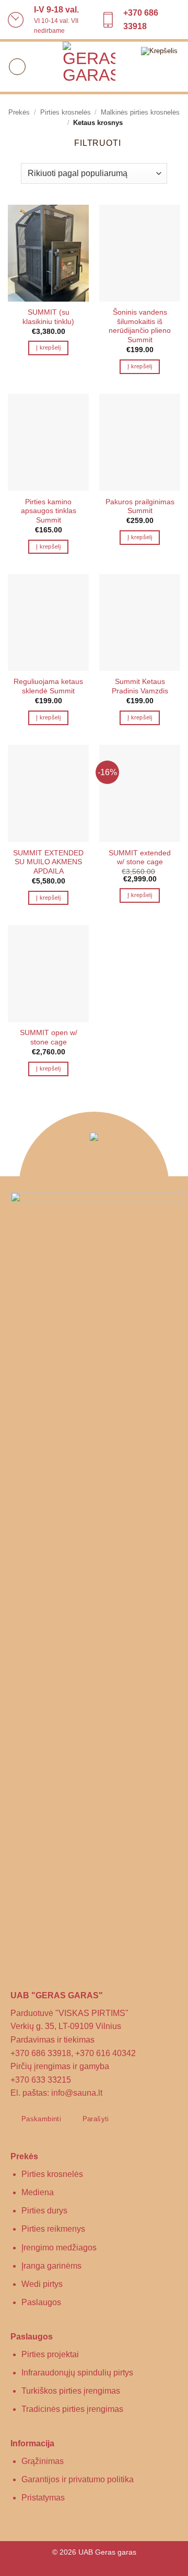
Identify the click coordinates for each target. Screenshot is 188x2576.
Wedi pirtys (42, 2284)
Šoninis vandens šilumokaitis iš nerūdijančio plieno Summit (140, 326)
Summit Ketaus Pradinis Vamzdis (140, 686)
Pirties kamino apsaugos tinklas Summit (49, 511)
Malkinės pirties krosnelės (140, 112)
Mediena (38, 2192)
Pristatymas (43, 2498)
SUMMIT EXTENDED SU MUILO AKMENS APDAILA (48, 862)
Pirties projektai (50, 2354)
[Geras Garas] (89, 68)
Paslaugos (41, 2302)
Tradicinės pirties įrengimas (72, 2409)
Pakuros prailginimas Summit (140, 507)
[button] (17, 67)
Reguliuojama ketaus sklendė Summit (48, 686)
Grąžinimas (43, 2461)
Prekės (19, 112)
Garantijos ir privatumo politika (78, 2479)
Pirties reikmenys (53, 2229)
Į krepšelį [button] (48, 347)
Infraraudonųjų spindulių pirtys (77, 2373)
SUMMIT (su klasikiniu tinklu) (48, 317)
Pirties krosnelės (66, 112)
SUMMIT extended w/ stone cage (140, 858)
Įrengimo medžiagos (59, 2248)
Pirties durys (44, 2211)
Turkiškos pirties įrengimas (71, 2391)
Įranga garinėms (51, 2266)
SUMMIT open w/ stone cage (49, 1037)
